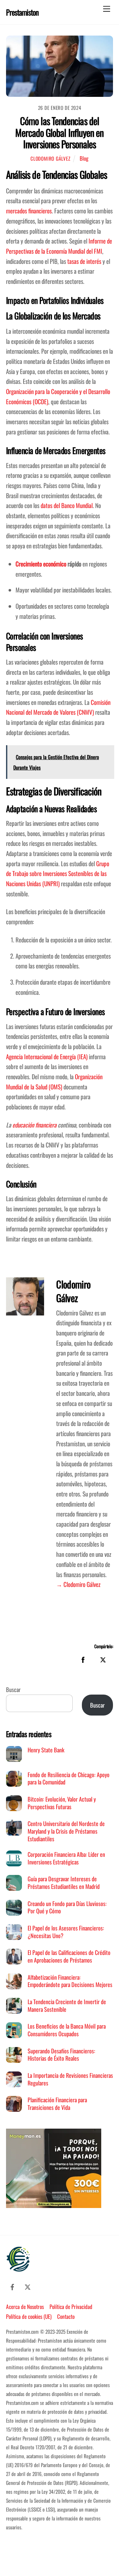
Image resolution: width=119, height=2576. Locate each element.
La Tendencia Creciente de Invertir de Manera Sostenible (67, 2005)
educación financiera (34, 1125)
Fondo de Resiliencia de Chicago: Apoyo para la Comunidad (69, 1778)
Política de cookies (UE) (29, 2316)
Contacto (66, 2316)
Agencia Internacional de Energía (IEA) (47, 1057)
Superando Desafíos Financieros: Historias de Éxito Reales (61, 2054)
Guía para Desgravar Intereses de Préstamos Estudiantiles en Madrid (64, 1882)
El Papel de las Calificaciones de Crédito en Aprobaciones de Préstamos (69, 1956)
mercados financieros (29, 211)
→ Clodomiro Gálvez (78, 1584)
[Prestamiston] (19, 2268)
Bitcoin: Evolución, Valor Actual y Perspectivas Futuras (62, 1803)
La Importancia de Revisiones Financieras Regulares (70, 2079)
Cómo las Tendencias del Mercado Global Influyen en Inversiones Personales (59, 132)
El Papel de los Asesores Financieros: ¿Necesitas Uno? (66, 1932)
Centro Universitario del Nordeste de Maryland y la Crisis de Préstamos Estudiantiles (66, 1831)
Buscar (13, 1689)
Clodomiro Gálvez (50, 158)
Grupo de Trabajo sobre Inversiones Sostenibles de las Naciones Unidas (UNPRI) (58, 873)
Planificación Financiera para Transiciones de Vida (57, 2103)
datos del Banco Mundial (67, 505)
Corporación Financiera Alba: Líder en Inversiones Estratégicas (66, 1858)
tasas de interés (84, 261)
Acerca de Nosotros (25, 2306)
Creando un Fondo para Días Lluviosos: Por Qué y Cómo (67, 1907)
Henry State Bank (46, 1750)
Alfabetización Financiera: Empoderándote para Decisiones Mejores (70, 1981)
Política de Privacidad (71, 2306)
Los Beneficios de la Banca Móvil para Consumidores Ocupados (67, 2030)
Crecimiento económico (41, 564)
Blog (84, 158)
